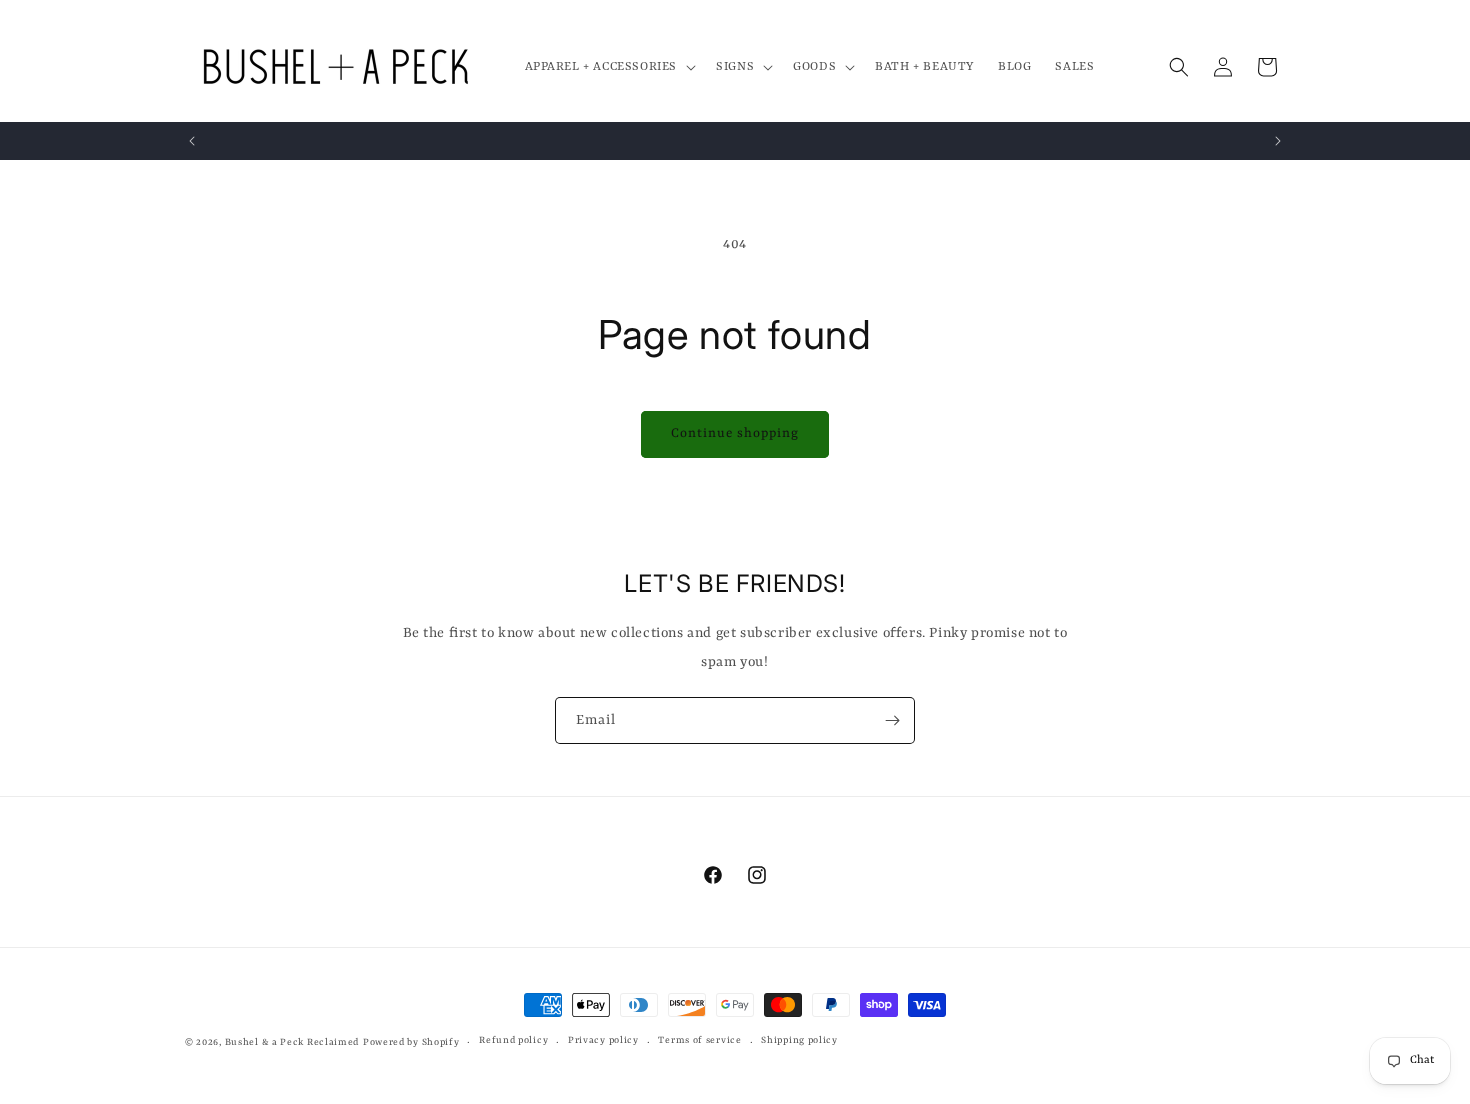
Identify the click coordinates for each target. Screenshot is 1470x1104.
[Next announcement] (1278, 141)
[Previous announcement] (192, 141)
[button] (609, 67)
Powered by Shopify (411, 1042)
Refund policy (513, 1040)
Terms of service (699, 1040)
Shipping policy (799, 1040)
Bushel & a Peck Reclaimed (292, 1042)
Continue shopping (735, 433)
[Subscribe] (892, 720)
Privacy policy (603, 1040)
